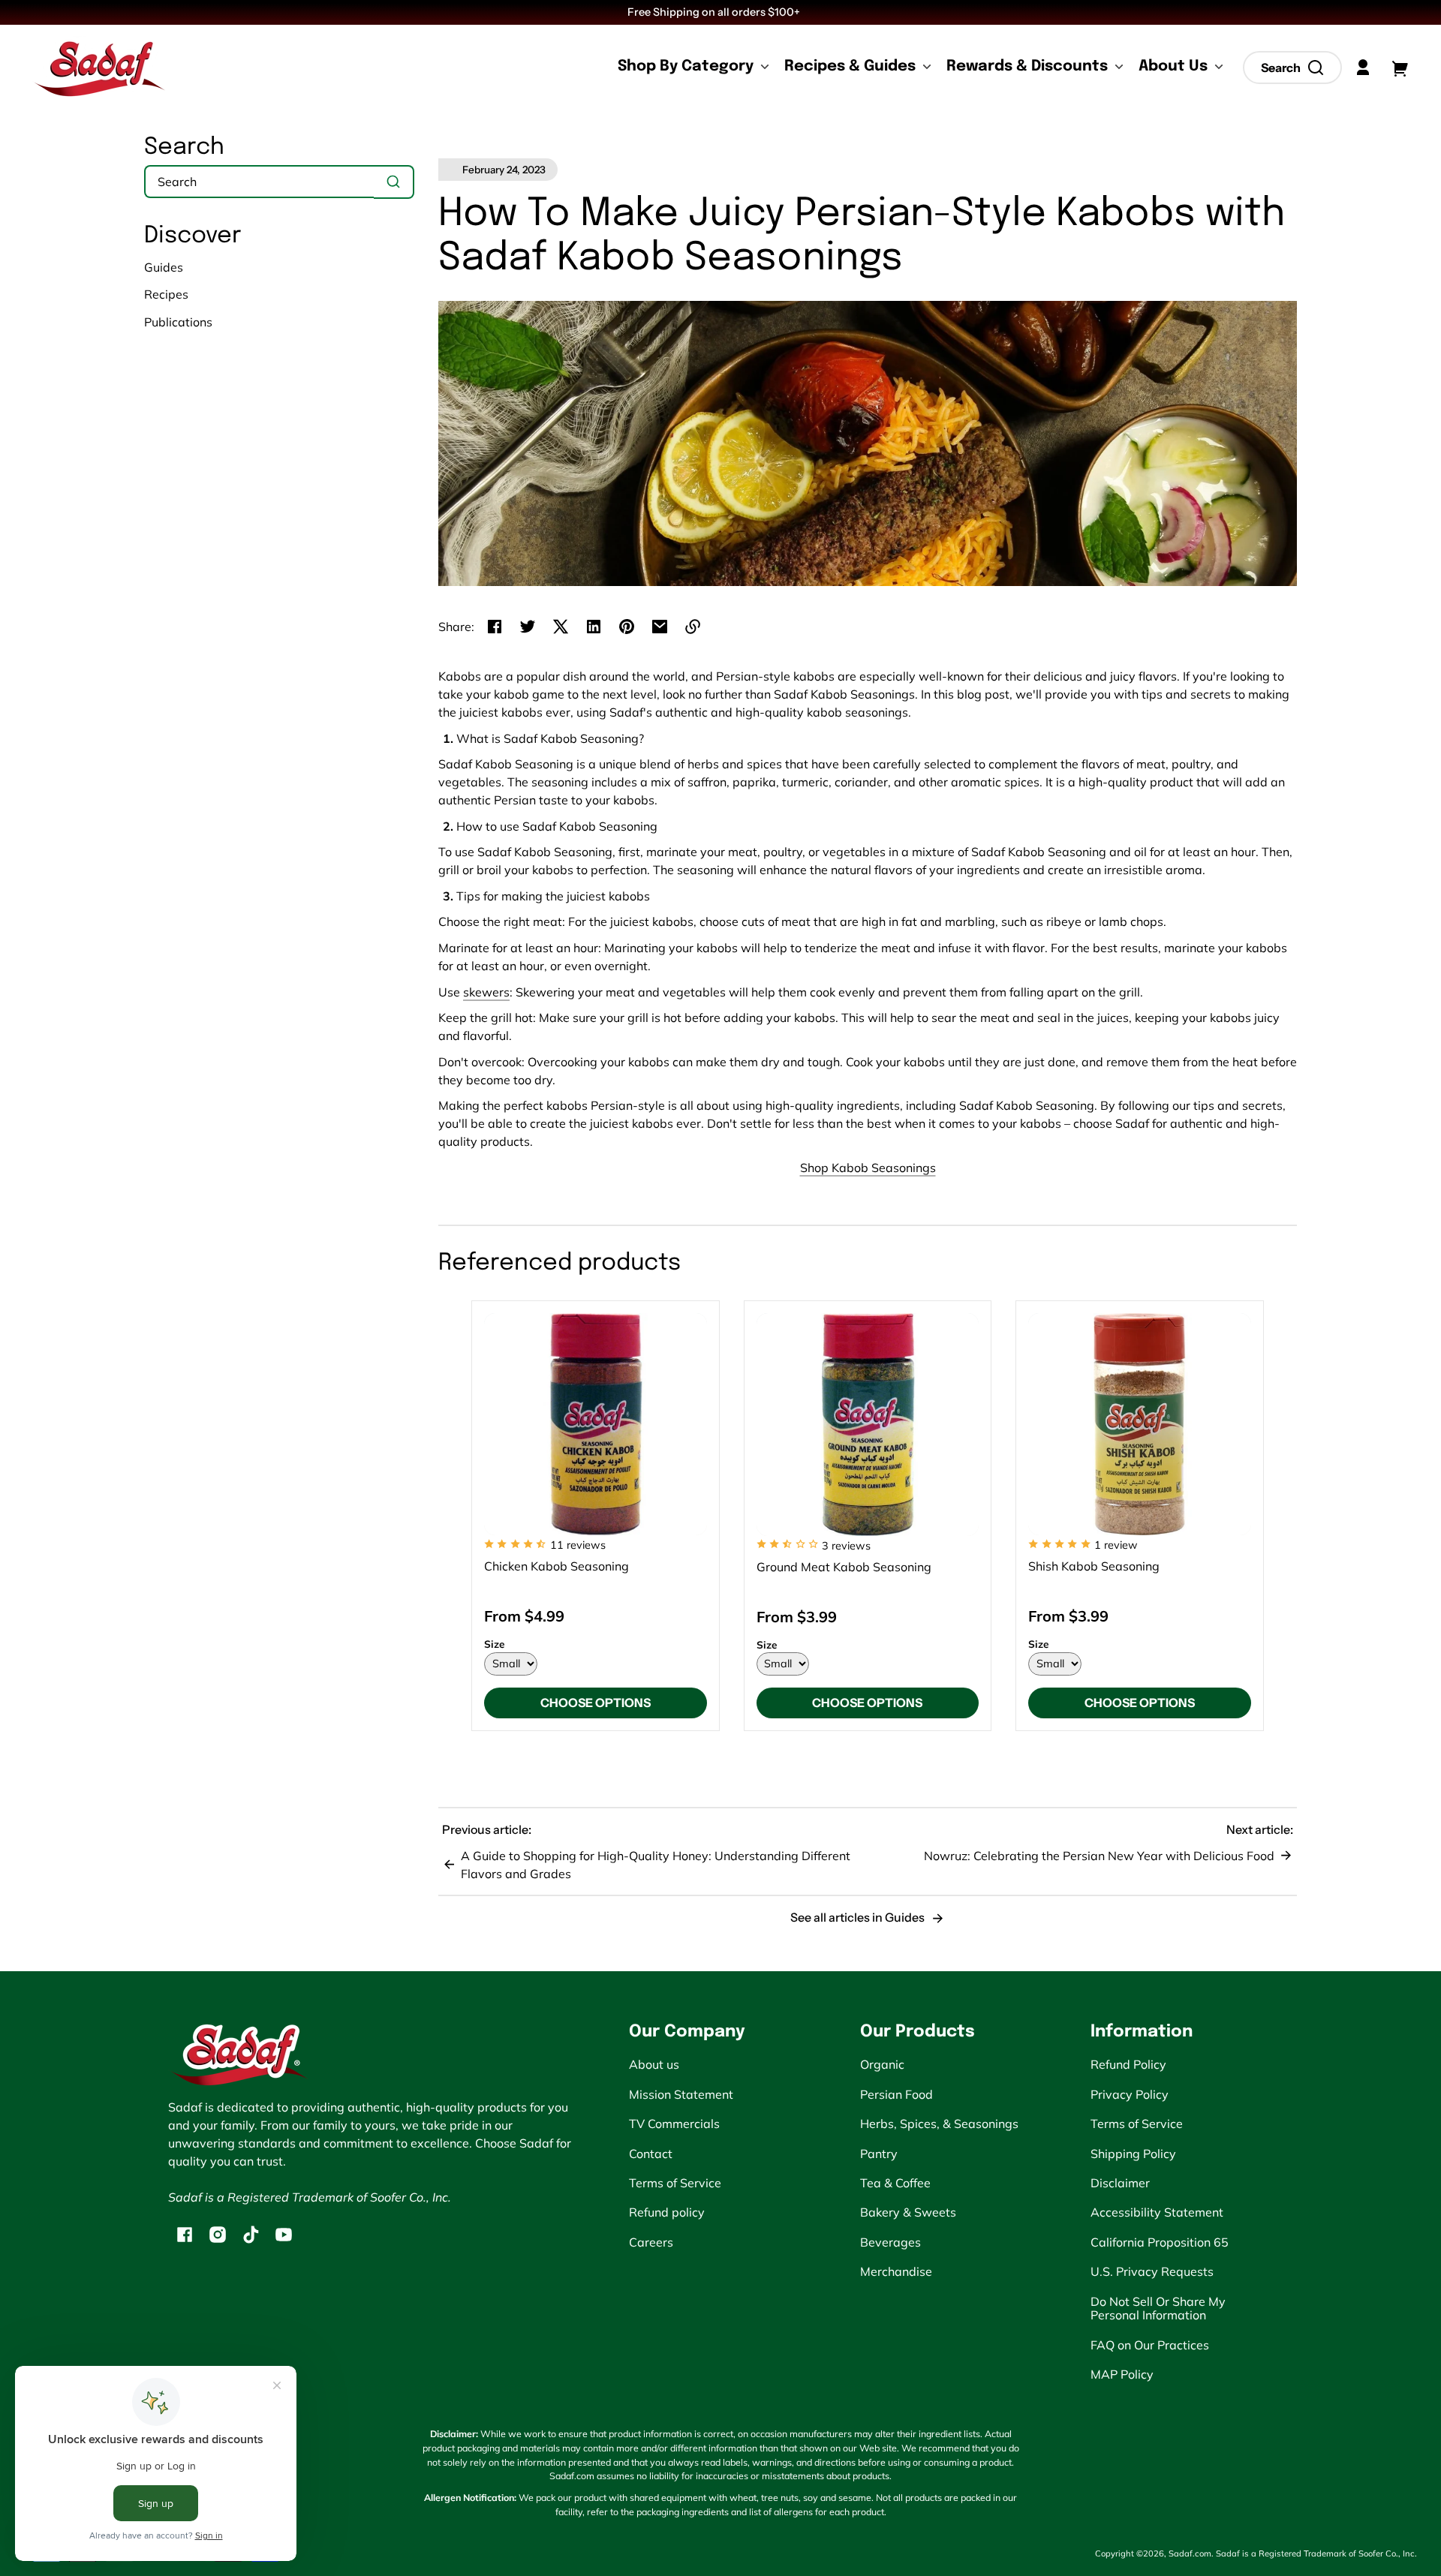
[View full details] (596, 1425)
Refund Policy (1128, 2064)
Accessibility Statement (1157, 2212)
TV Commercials (674, 2124)
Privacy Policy (1130, 2094)
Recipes (166, 294)
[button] (1292, 68)
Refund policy (667, 2212)
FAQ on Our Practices (1150, 2345)
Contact (651, 2154)
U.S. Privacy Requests (1152, 2271)
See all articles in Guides (859, 1917)
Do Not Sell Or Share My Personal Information (1158, 2308)
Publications (178, 322)
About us (654, 2064)
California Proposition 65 (1160, 2242)
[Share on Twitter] (528, 627)
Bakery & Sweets (908, 2212)
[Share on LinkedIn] (594, 627)
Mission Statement (681, 2094)
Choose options (596, 1703)
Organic (882, 2064)
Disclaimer (1120, 2183)
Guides (164, 267)
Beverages (890, 2242)
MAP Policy (1122, 2374)
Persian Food (896, 2094)
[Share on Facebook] (495, 627)
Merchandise (896, 2271)
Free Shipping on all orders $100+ (715, 12)
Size (494, 1644)
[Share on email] (660, 627)
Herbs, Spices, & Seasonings (939, 2124)
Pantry (879, 2154)
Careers (651, 2242)
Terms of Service (675, 2183)
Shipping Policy (1133, 2154)
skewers (486, 992)
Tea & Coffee (895, 2183)
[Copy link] (693, 627)
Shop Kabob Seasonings (868, 1168)
